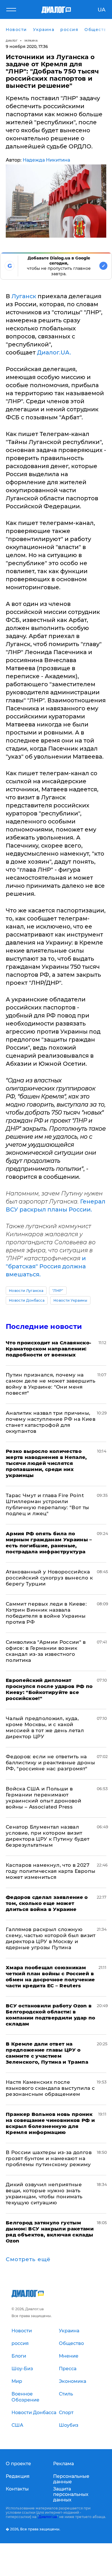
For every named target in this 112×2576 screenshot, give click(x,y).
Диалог (12, 41)
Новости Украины (70, 1300)
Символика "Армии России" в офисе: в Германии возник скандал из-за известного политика (46, 1651)
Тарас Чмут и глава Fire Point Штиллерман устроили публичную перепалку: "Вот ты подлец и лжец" (48, 1504)
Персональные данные (71, 2479)
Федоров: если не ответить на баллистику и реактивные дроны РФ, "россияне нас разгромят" (50, 1763)
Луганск (24, 296)
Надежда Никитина (46, 160)
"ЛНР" (58, 1291)
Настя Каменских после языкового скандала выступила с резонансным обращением (50, 2088)
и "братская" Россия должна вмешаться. (46, 1266)
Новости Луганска (26, 1291)
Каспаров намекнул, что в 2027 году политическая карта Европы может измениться (51, 1871)
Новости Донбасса (27, 1300)
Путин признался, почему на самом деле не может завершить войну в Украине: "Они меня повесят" (51, 1384)
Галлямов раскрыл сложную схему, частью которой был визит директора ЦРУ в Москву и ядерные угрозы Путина (51, 1938)
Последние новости (44, 1326)
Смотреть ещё (28, 2259)
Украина (31, 41)
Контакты (17, 2489)
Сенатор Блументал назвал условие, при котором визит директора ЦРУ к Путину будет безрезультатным (48, 1836)
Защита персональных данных (71, 2494)
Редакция (18, 2476)
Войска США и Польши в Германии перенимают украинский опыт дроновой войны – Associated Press (44, 1798)
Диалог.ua (48, 2517)
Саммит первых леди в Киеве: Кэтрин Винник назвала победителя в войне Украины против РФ (46, 1613)
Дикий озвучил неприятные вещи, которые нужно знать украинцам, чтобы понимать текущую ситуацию (44, 2194)
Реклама (63, 2464)
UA (102, 10)
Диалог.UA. (54, 352)
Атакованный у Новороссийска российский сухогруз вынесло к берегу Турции (49, 1578)
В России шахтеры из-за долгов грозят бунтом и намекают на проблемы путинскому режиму (49, 2158)
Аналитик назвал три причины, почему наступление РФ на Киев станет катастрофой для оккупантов (51, 1422)
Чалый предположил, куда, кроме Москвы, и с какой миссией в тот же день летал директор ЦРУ (45, 1727)
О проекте (18, 2464)
